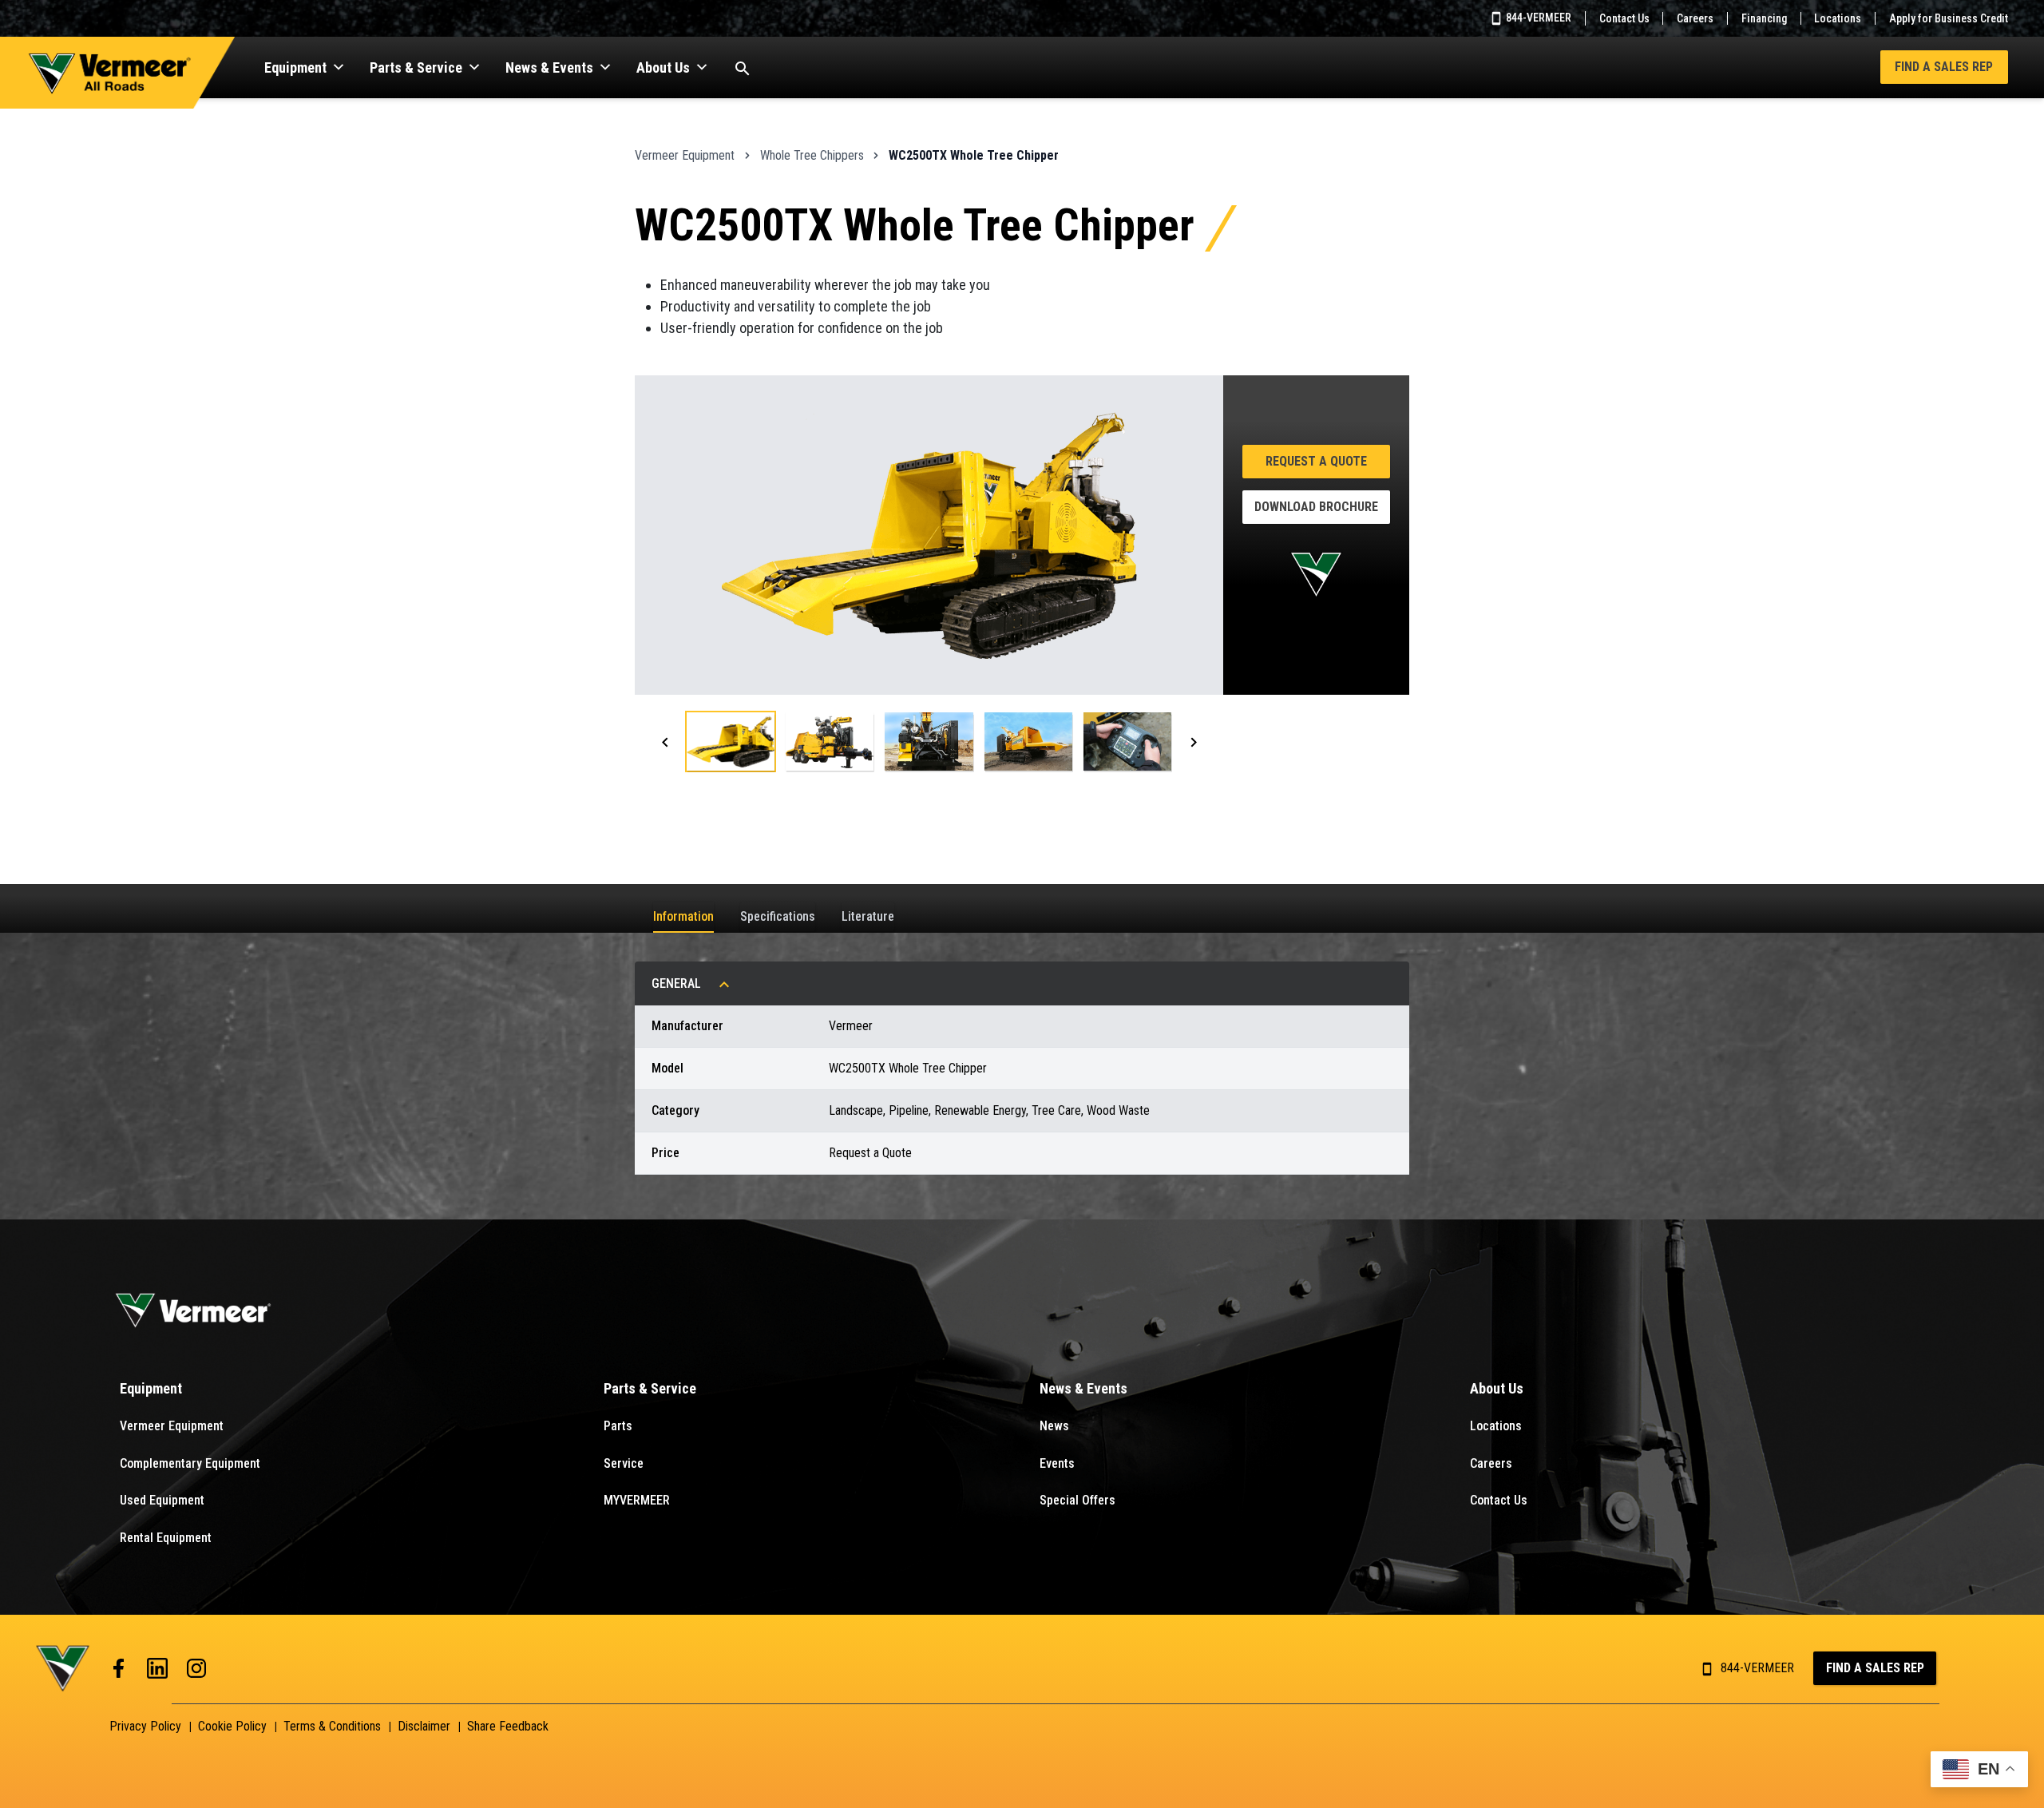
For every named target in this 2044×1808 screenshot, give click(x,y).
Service (624, 1463)
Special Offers (1077, 1500)
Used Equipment (162, 1500)
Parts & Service (416, 67)
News (1054, 1426)
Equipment (295, 67)
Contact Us (1624, 18)
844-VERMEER (1537, 18)
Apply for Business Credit (1949, 18)
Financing (1764, 18)
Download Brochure (1316, 507)
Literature (868, 916)
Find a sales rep (1875, 1668)
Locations (1838, 18)
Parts (618, 1426)
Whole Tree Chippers (812, 155)
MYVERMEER (637, 1500)
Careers (1695, 18)
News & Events (549, 67)
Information (683, 916)
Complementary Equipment (190, 1463)
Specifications (778, 916)
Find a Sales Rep (1944, 67)
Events (1057, 1463)
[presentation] (665, 742)
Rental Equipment (166, 1538)
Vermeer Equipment (685, 155)
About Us (663, 67)
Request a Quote (1316, 461)
